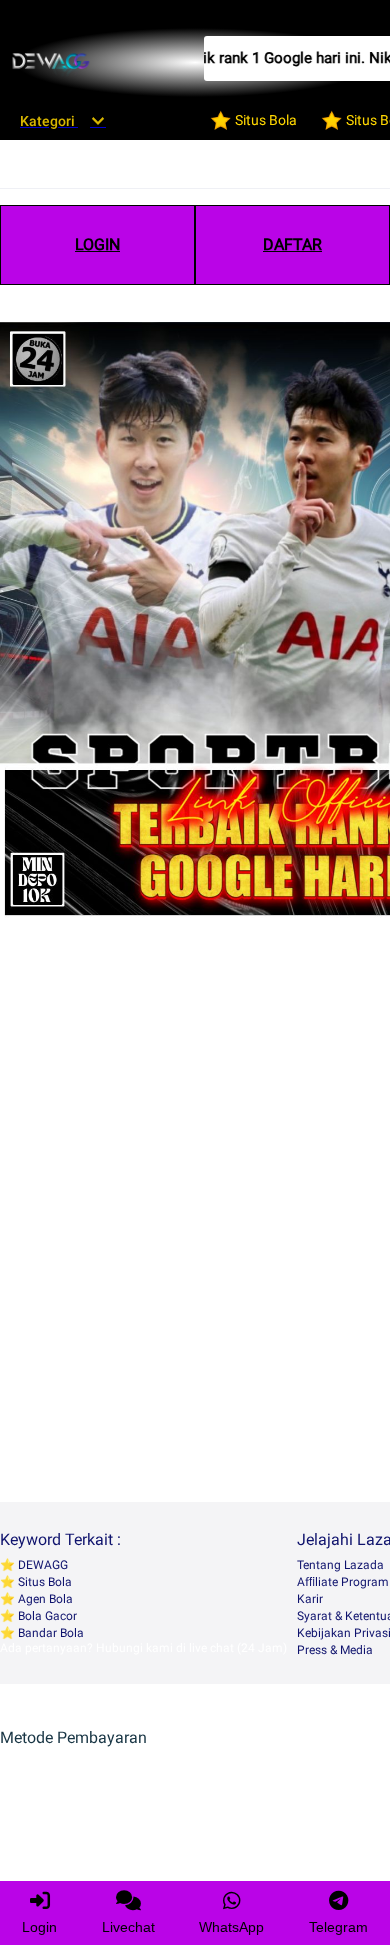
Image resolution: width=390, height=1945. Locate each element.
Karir (310, 1599)
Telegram (338, 1927)
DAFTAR (292, 244)
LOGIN (97, 244)
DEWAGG (41, 1565)
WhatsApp (231, 1927)
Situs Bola (43, 1582)
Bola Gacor (46, 1616)
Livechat (128, 1927)
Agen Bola (44, 1599)
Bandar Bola (49, 1633)
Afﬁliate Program (343, 1582)
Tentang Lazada (340, 1565)
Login (39, 1927)
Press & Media (335, 1650)
